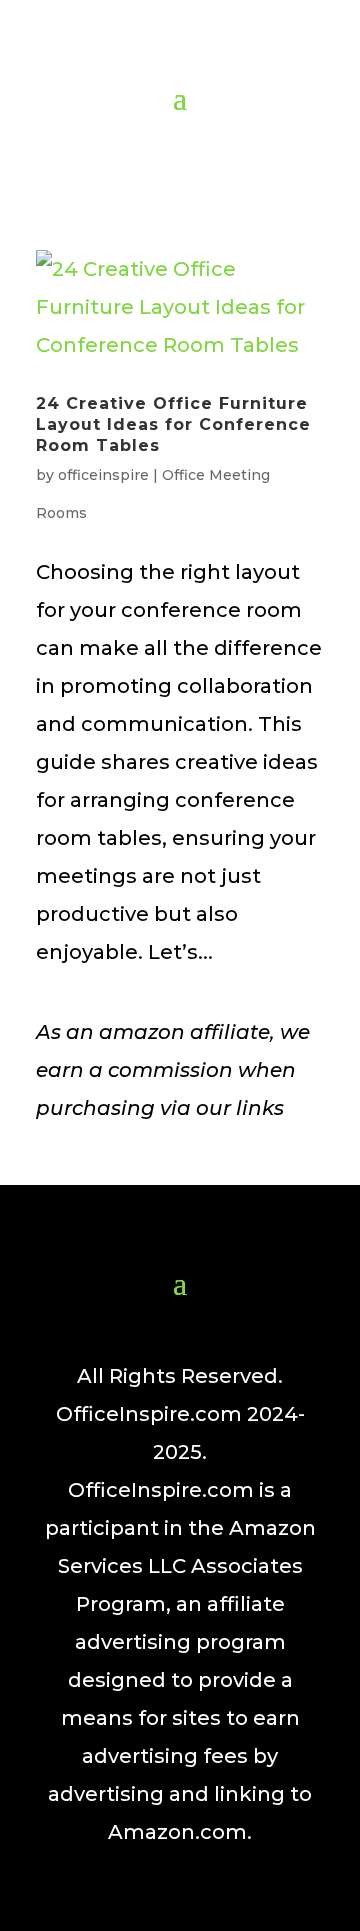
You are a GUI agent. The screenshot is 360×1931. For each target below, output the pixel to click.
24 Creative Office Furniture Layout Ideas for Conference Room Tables (173, 424)
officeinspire (103, 475)
